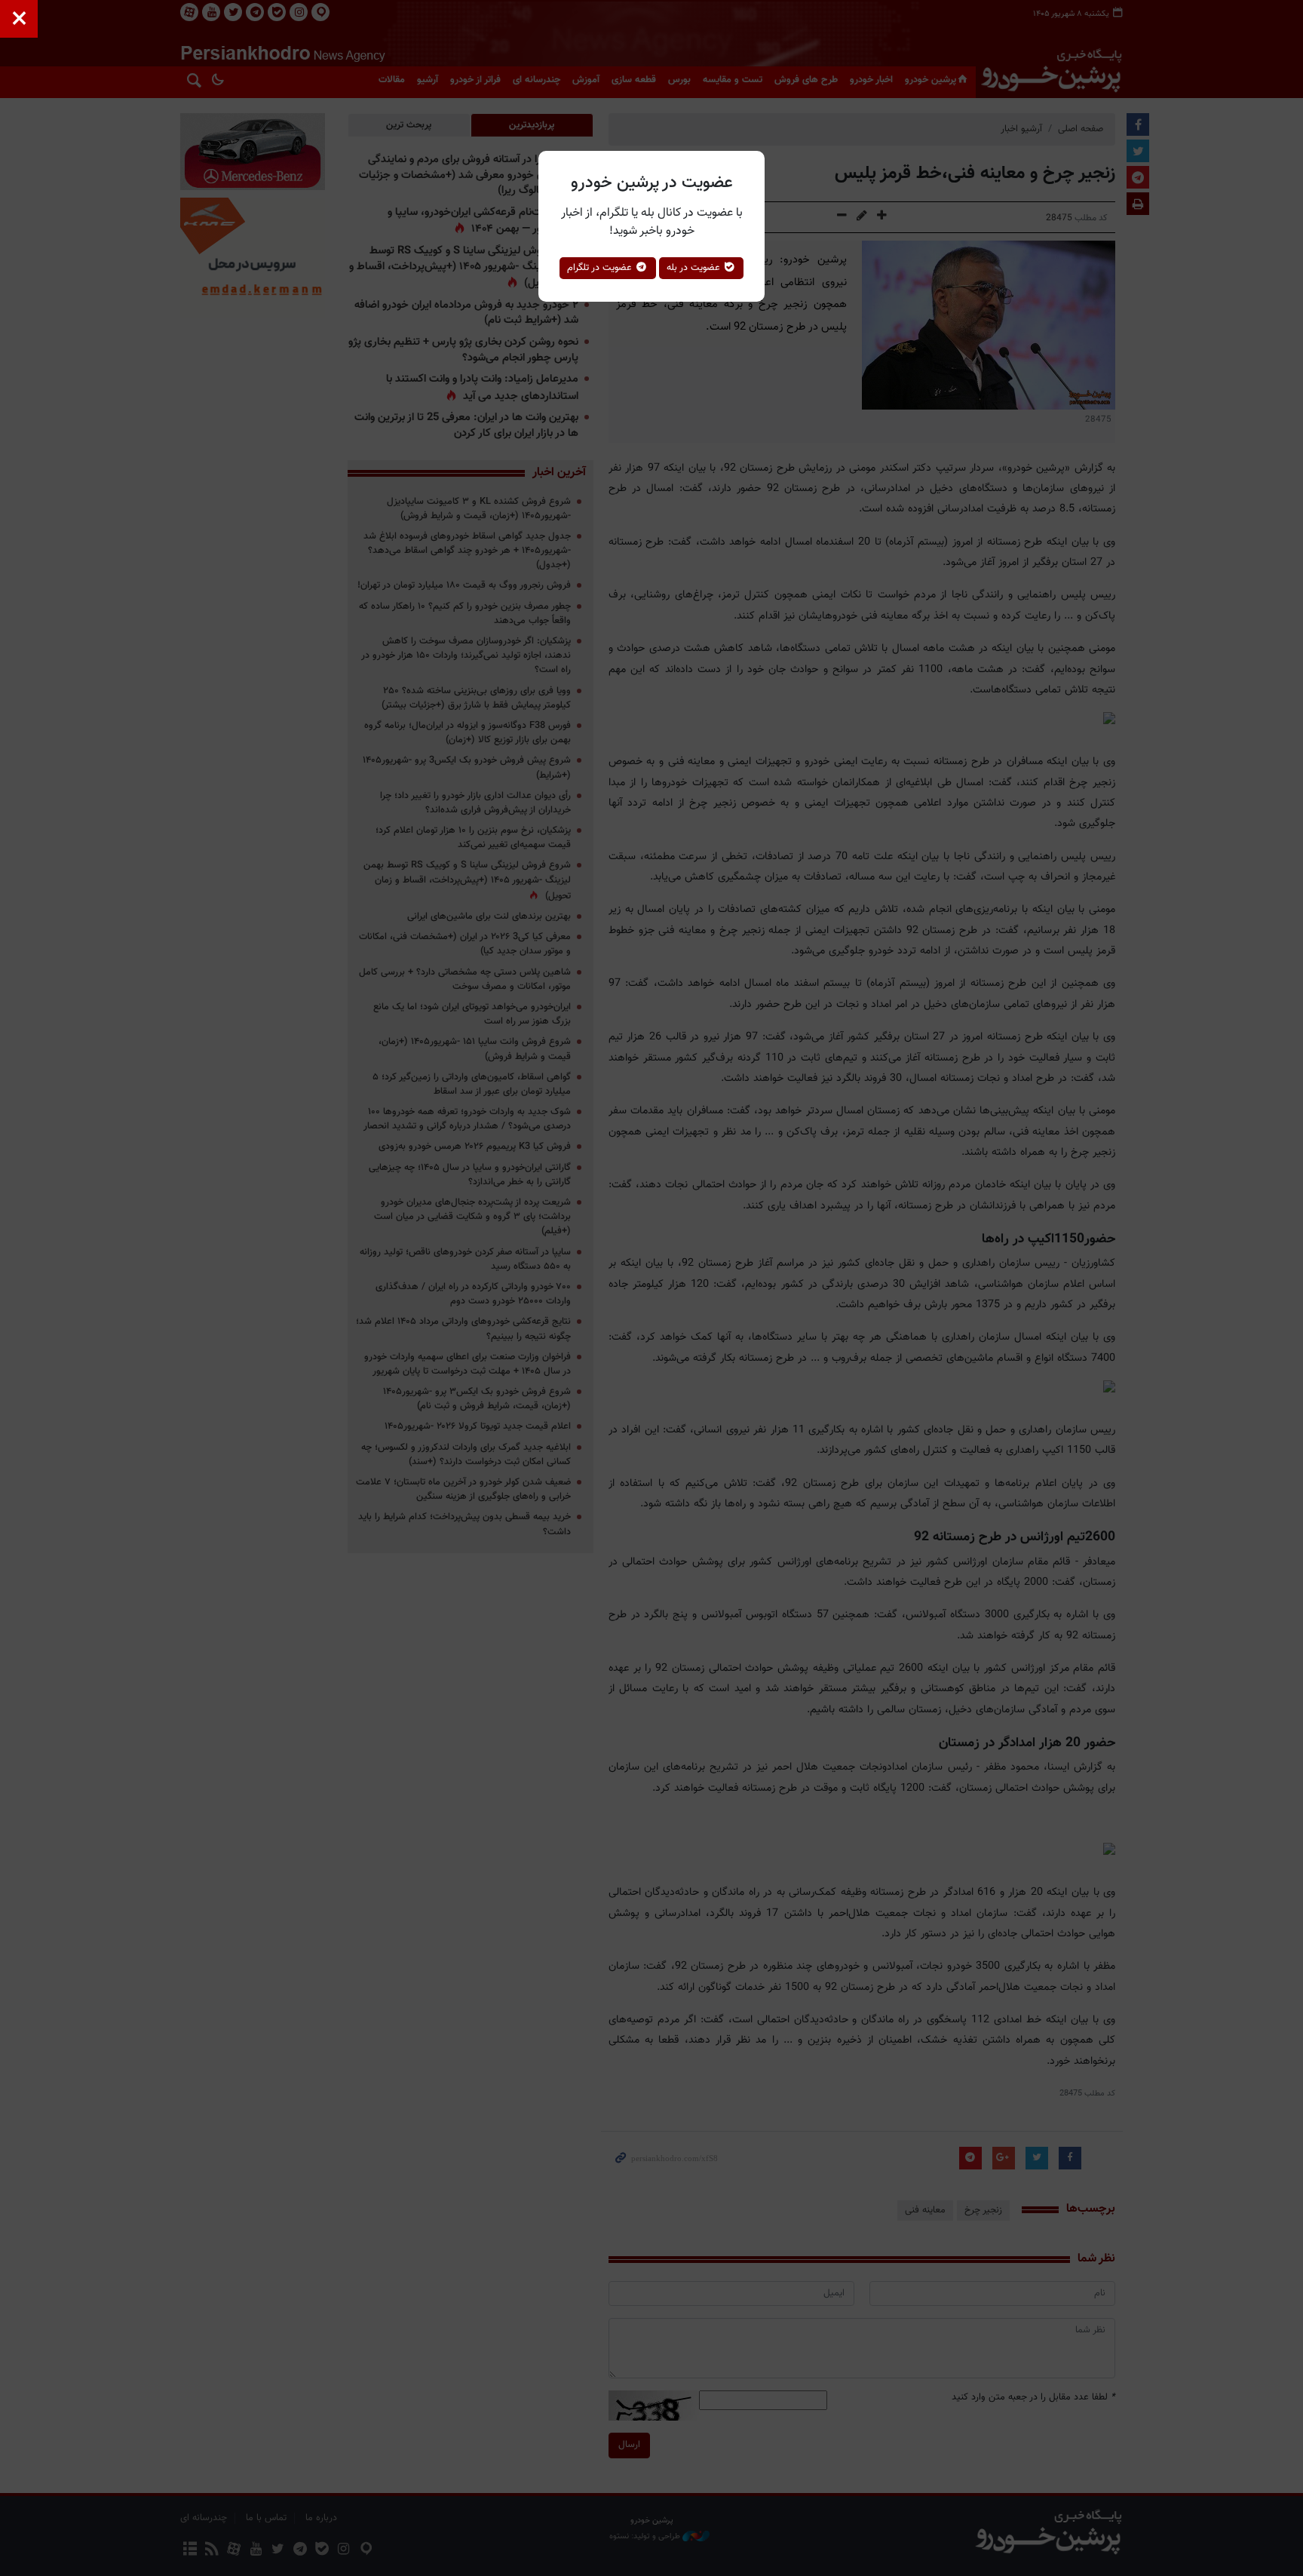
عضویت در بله (695, 268)
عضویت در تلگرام (601, 268)
